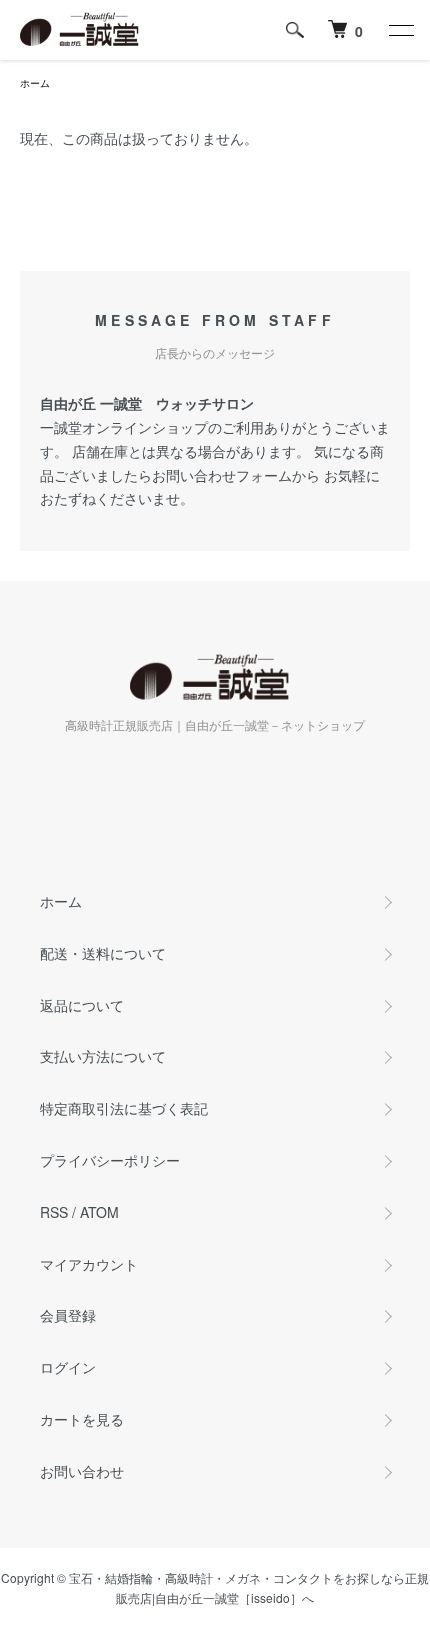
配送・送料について (103, 953)
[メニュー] (400, 30)
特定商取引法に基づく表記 (124, 1108)
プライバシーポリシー (110, 1160)
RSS (54, 1212)
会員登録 (68, 1315)
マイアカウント (89, 1264)
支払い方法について (103, 1056)
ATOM (99, 1212)
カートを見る (82, 1419)
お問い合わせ (82, 1471)
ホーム (35, 83)
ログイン (68, 1367)
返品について (82, 1005)
